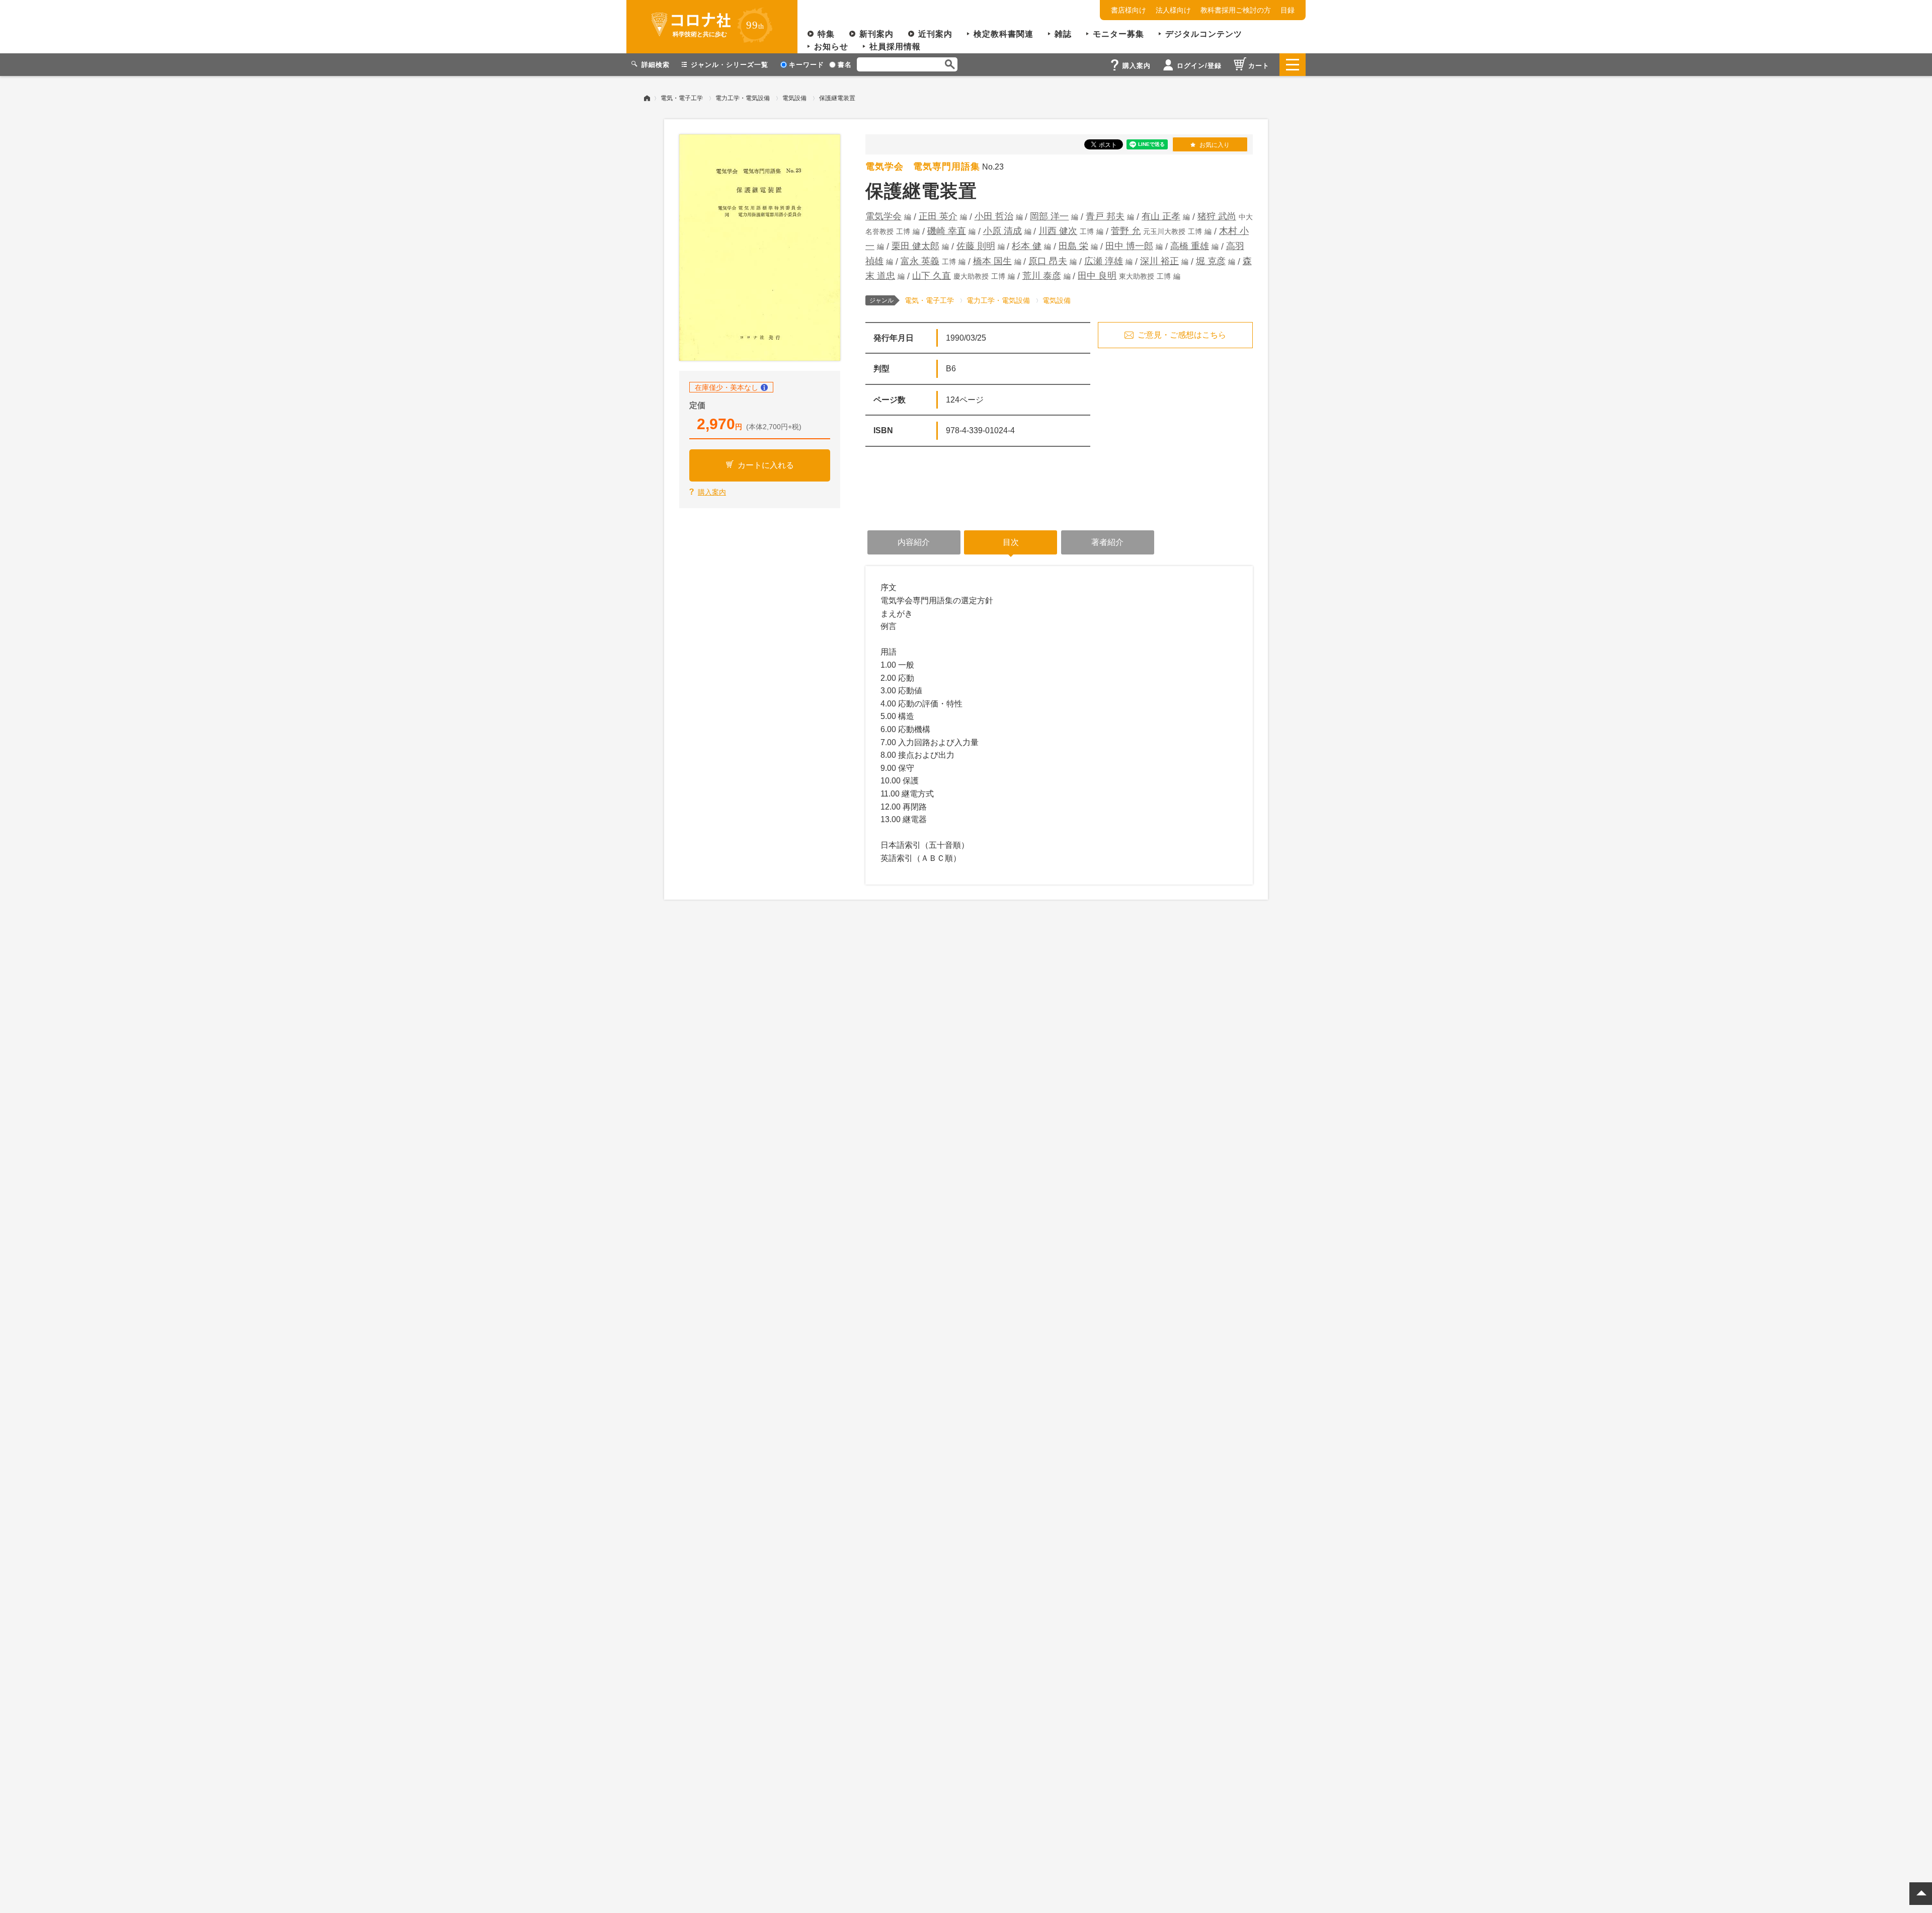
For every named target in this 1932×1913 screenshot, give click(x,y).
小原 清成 (1002, 231)
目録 (1287, 10)
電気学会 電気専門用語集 (923, 167)
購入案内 (712, 492)
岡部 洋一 (1049, 216)
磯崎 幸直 (947, 231)
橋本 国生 (992, 261)
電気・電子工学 (682, 98)
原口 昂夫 (1048, 261)
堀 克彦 (1211, 261)
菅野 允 (1126, 231)
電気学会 (883, 216)
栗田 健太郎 (915, 246)
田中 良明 (1097, 276)
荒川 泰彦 (1042, 276)
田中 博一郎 (1129, 246)
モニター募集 (1118, 34)
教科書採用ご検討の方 (1236, 10)
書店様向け (1129, 10)
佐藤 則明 (976, 246)
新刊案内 (876, 34)
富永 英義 (920, 261)
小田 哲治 (994, 216)
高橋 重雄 (1190, 246)
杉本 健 (1027, 246)
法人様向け (1173, 10)
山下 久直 (932, 276)
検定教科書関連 (1003, 34)
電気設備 (794, 98)
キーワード (807, 65)
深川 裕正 (1159, 261)
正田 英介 (938, 216)
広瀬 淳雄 (1104, 261)
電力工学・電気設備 (743, 98)
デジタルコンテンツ (1204, 34)
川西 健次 (1058, 231)
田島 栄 (1073, 246)
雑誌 (1063, 34)
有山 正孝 (1161, 216)
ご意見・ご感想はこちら (1182, 335)
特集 (826, 34)
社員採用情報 (895, 47)
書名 (845, 65)
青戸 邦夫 (1105, 216)
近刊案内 (935, 34)
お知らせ (831, 47)
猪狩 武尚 (1217, 216)
